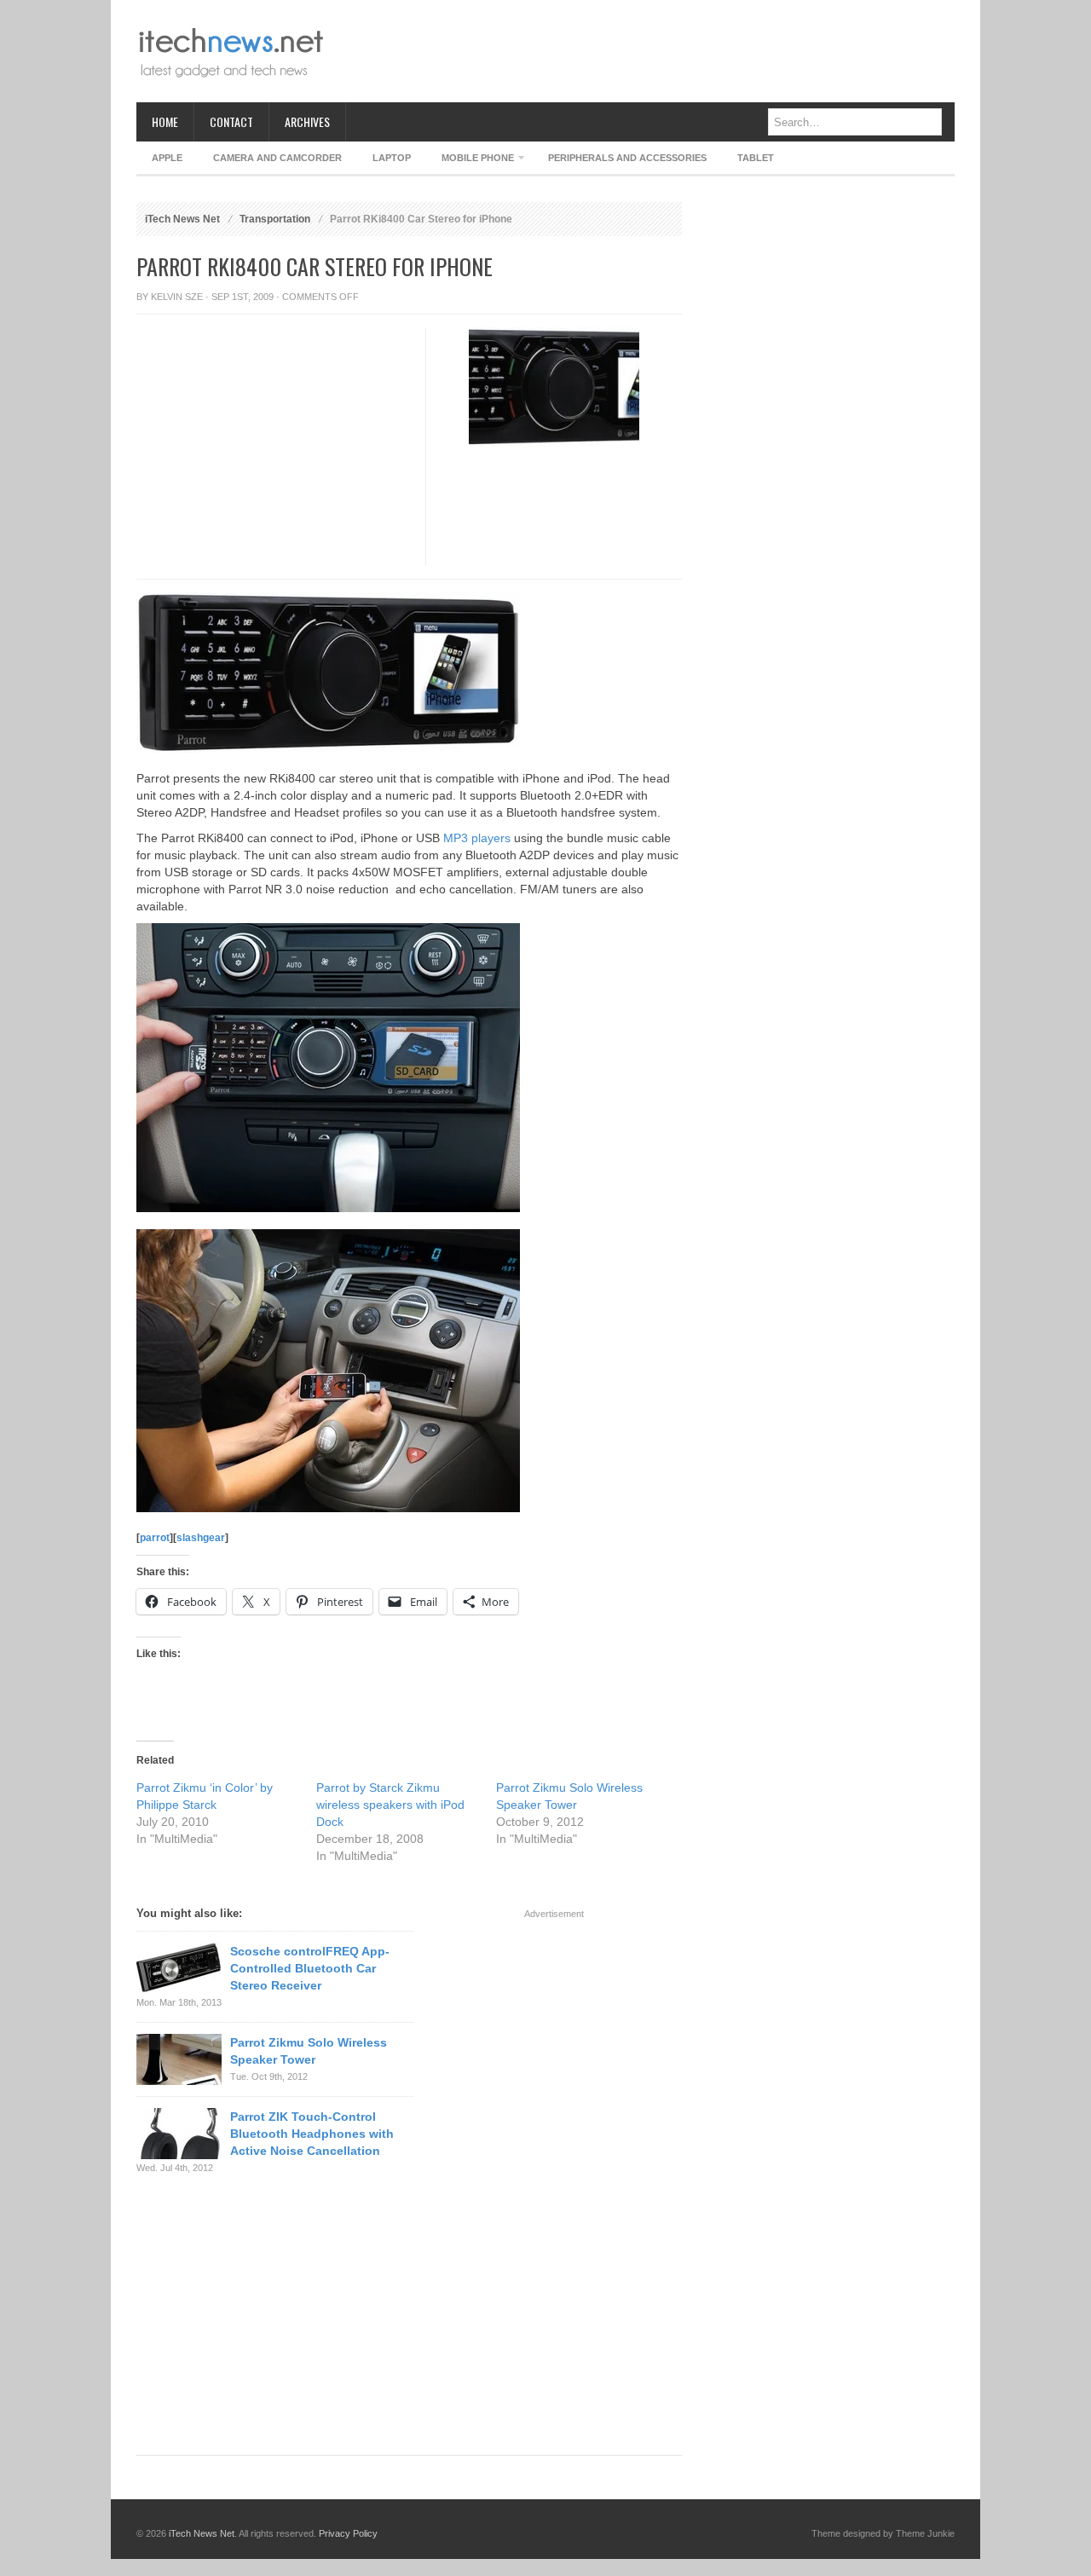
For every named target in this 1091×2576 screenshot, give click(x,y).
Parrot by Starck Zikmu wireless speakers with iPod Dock (390, 1805)
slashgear (201, 1538)
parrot (155, 1538)
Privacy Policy (348, 2533)
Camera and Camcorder (277, 158)
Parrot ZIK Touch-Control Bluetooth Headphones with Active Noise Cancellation (312, 2134)
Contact (231, 121)
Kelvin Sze (177, 297)
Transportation (275, 219)
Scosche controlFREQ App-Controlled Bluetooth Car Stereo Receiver (310, 1968)
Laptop (392, 158)
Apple (167, 158)
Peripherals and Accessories (627, 158)
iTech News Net (182, 219)
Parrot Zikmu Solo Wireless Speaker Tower (309, 2051)
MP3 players (477, 838)
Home (165, 121)
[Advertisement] (644, 51)
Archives (307, 121)
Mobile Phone (470, 161)
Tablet (756, 158)
